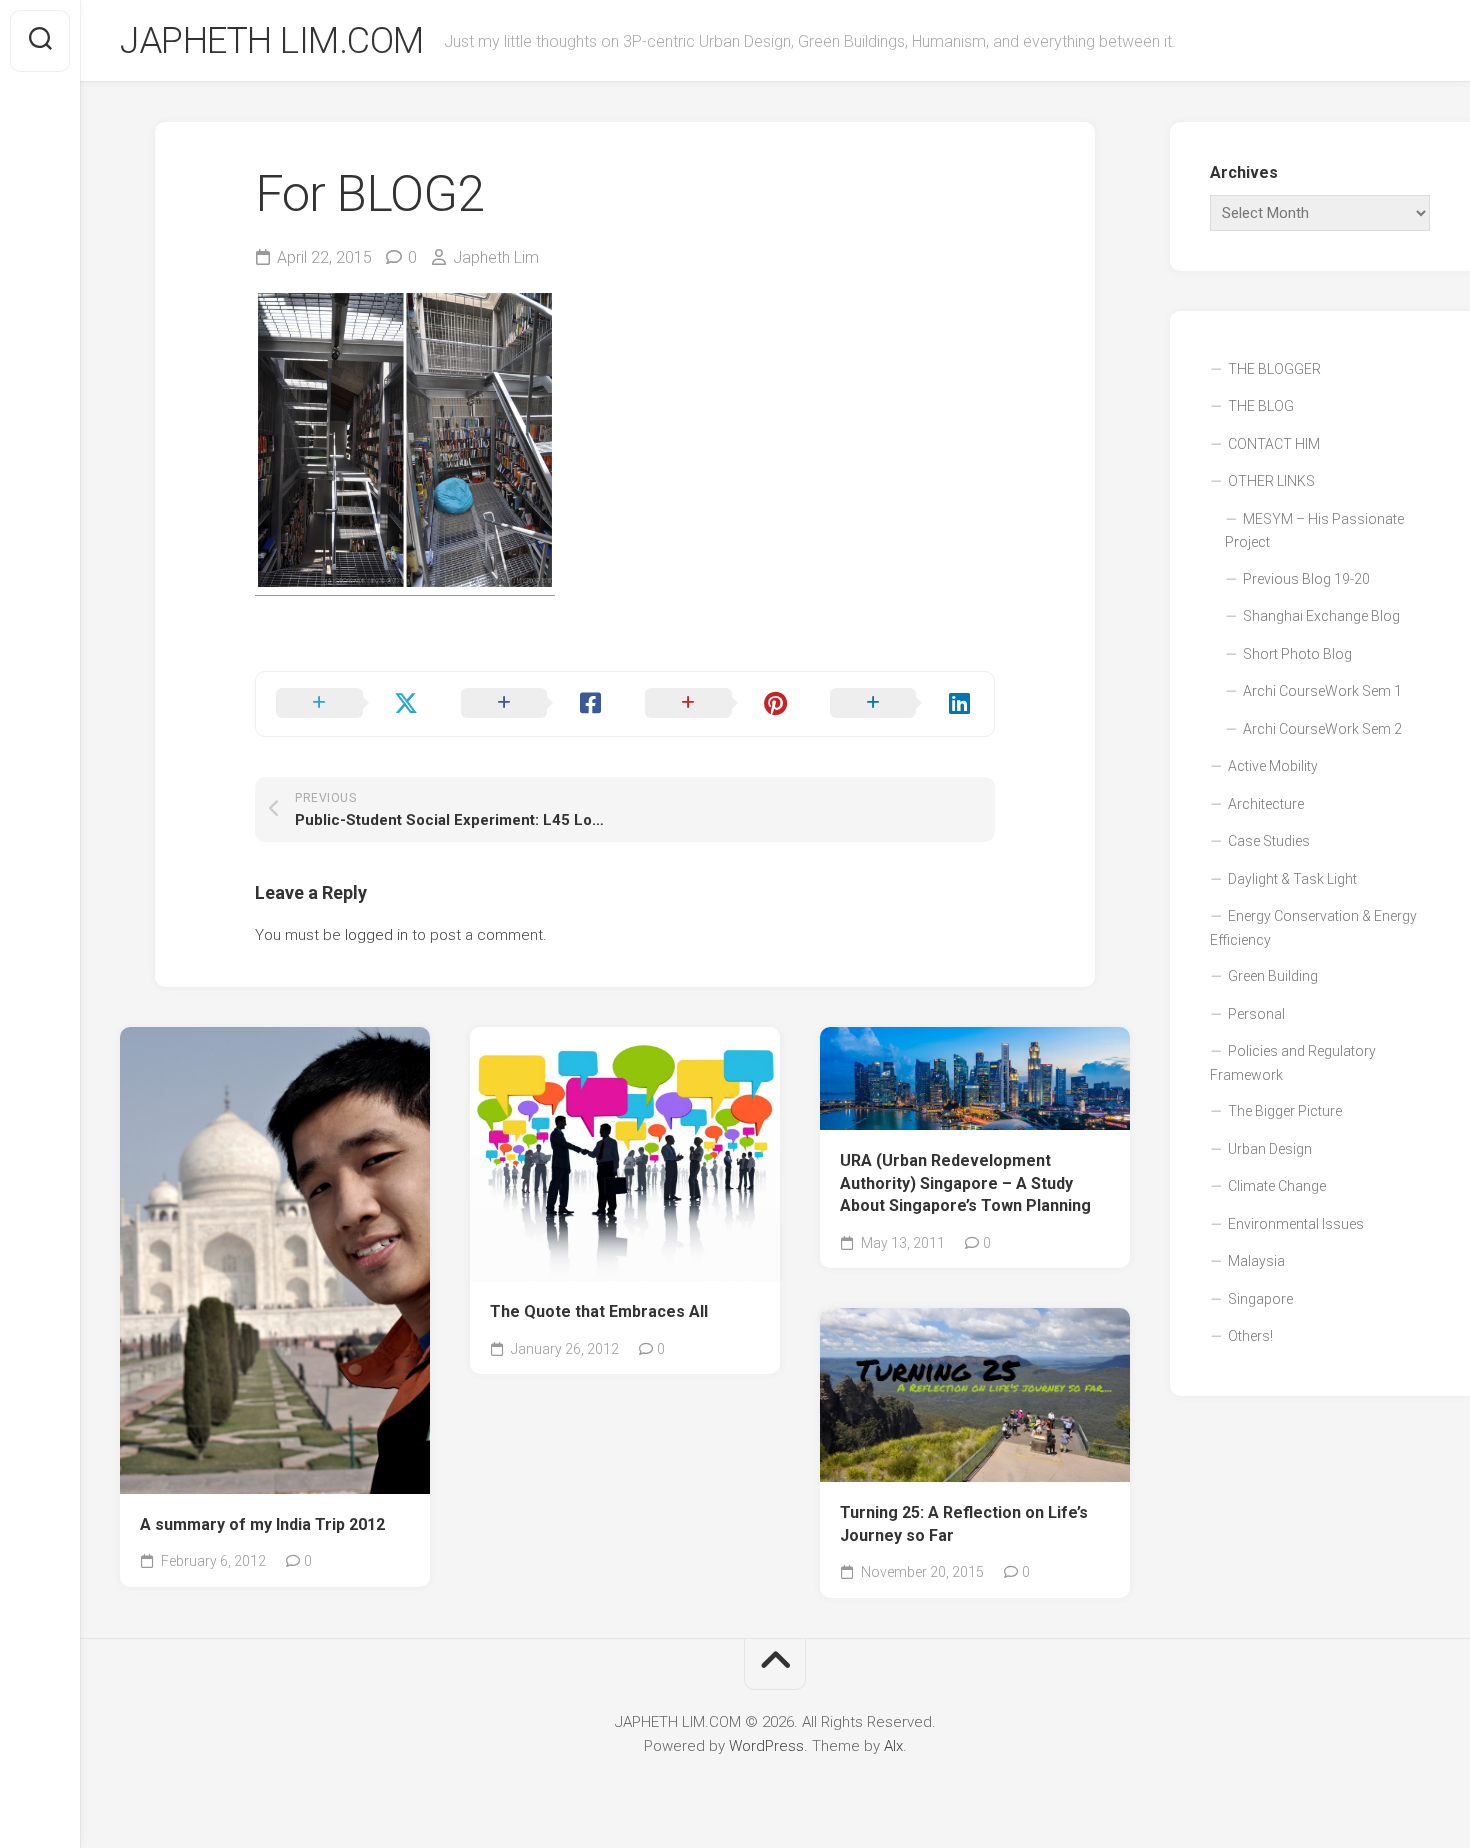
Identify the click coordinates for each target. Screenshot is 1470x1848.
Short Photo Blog (1297, 654)
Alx (893, 1746)
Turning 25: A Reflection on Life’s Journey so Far (964, 1524)
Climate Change (1277, 1186)
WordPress (766, 1746)
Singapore (1260, 1299)
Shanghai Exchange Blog (1321, 616)
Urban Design (1270, 1149)
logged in (376, 935)
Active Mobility (1273, 766)
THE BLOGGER (1274, 369)
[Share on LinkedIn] (902, 704)
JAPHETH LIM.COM (272, 41)
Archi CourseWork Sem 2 (1322, 729)
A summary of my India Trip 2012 (262, 1524)
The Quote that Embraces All (599, 1311)
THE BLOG (1261, 406)
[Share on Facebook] (533, 704)
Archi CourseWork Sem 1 (1322, 691)
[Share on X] (348, 704)
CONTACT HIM (1274, 444)
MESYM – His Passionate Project (1314, 531)
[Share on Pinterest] (717, 704)
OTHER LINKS (1271, 481)
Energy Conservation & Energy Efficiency (1313, 928)
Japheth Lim (496, 257)
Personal (1256, 1014)
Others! (1250, 1336)
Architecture (1266, 804)
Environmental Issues (1296, 1224)
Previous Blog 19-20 (1306, 579)
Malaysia (1256, 1261)
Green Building (1273, 976)
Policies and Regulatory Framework (1293, 1063)
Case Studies (1269, 841)
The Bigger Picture (1285, 1111)
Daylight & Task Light (1292, 879)
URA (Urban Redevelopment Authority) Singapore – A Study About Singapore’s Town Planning (965, 1183)
